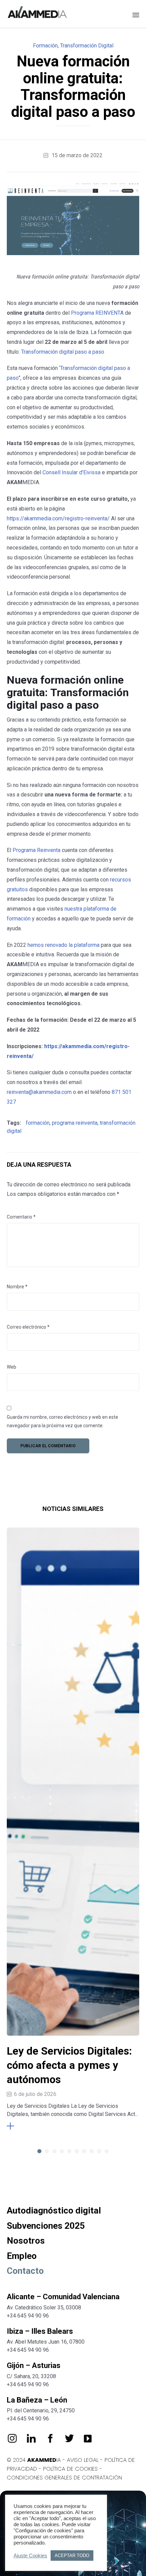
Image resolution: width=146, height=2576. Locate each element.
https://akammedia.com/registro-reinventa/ (58, 518)
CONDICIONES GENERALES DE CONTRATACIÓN (64, 2478)
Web (12, 1367)
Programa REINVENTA (97, 313)
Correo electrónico (28, 1327)
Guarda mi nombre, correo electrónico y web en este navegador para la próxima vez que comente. (62, 1421)
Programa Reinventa (36, 850)
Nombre (17, 1287)
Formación (45, 46)
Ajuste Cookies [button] (30, 2556)
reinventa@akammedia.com (39, 1092)
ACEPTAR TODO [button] (72, 2556)
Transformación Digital (87, 46)
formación (38, 1123)
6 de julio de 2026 (35, 2094)
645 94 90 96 (33, 2350)
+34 (12, 2350)
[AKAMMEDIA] (37, 13)
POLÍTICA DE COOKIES (70, 2469)
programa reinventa (75, 1123)
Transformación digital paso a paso (63, 352)
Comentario (21, 1217)
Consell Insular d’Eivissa (71, 472)
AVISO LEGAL (83, 2460)
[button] (23, 2126)
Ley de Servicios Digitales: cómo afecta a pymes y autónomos (69, 2065)
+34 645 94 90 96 (28, 2316)
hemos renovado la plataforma (63, 945)
